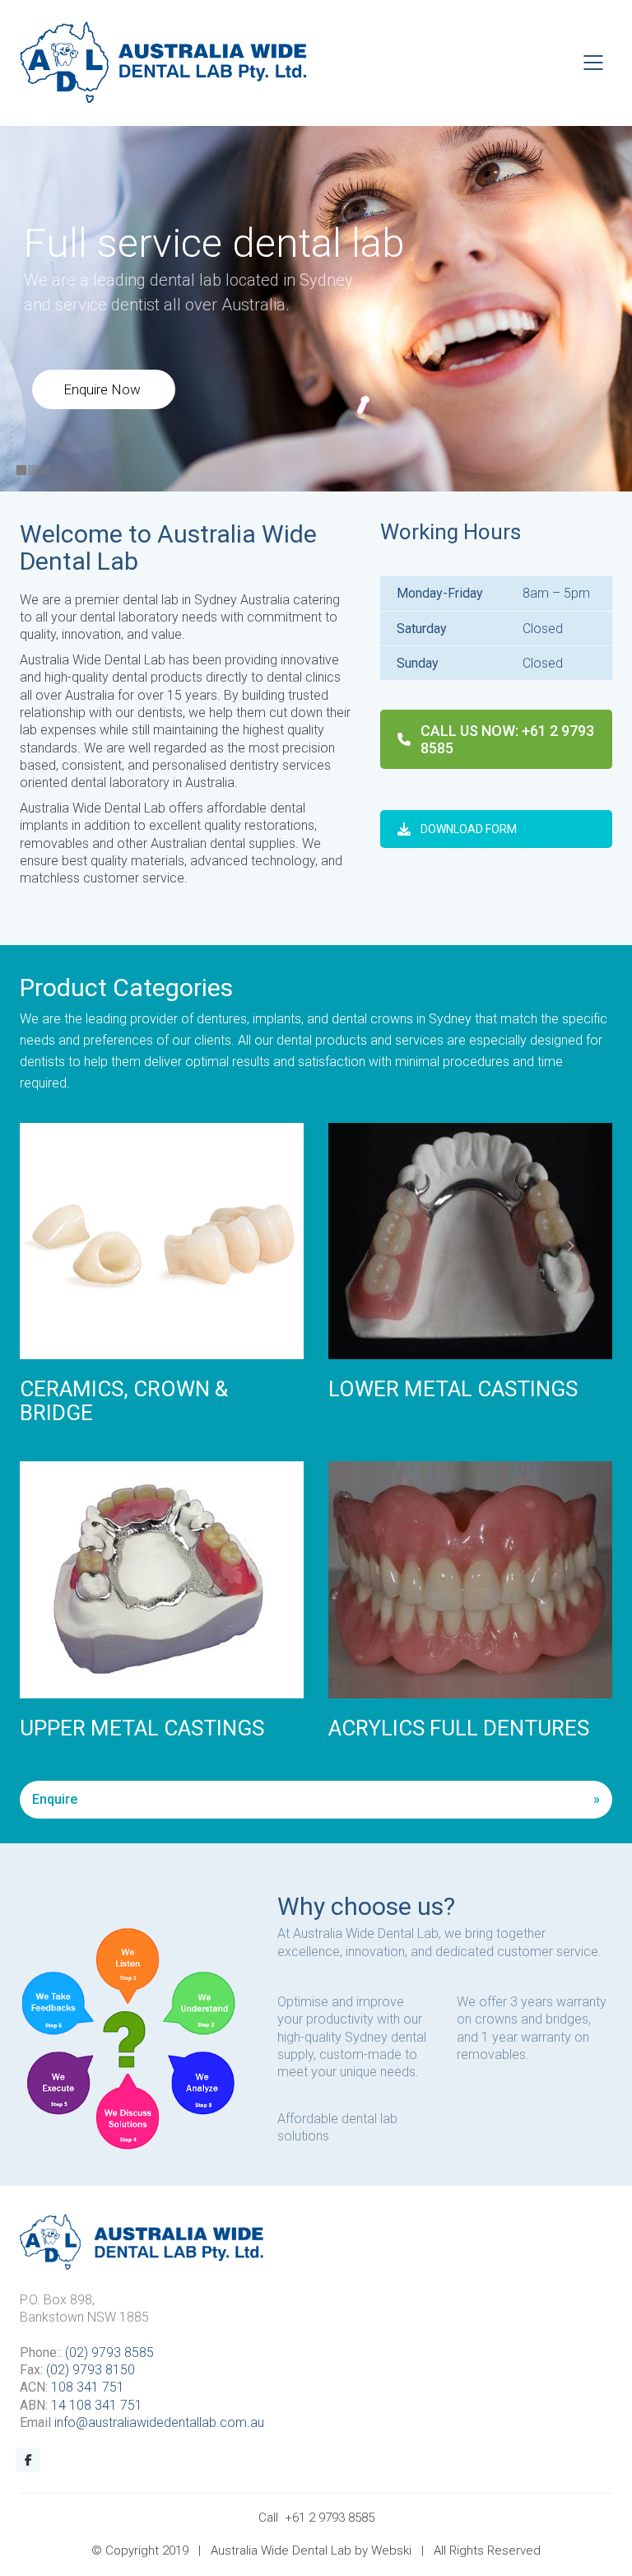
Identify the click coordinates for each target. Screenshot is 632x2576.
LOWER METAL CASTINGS (453, 1389)
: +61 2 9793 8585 (507, 739)
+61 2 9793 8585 (330, 2518)
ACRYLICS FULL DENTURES (459, 1728)
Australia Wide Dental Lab (281, 2550)
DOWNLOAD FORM (469, 829)
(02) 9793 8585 (109, 2352)
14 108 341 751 (97, 2405)
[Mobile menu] (594, 63)
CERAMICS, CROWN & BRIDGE (124, 1401)
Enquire (55, 1799)
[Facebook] (28, 2460)
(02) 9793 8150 (91, 2370)
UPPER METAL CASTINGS (142, 1728)
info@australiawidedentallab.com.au (159, 2422)
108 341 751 (88, 2387)
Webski (391, 2550)
